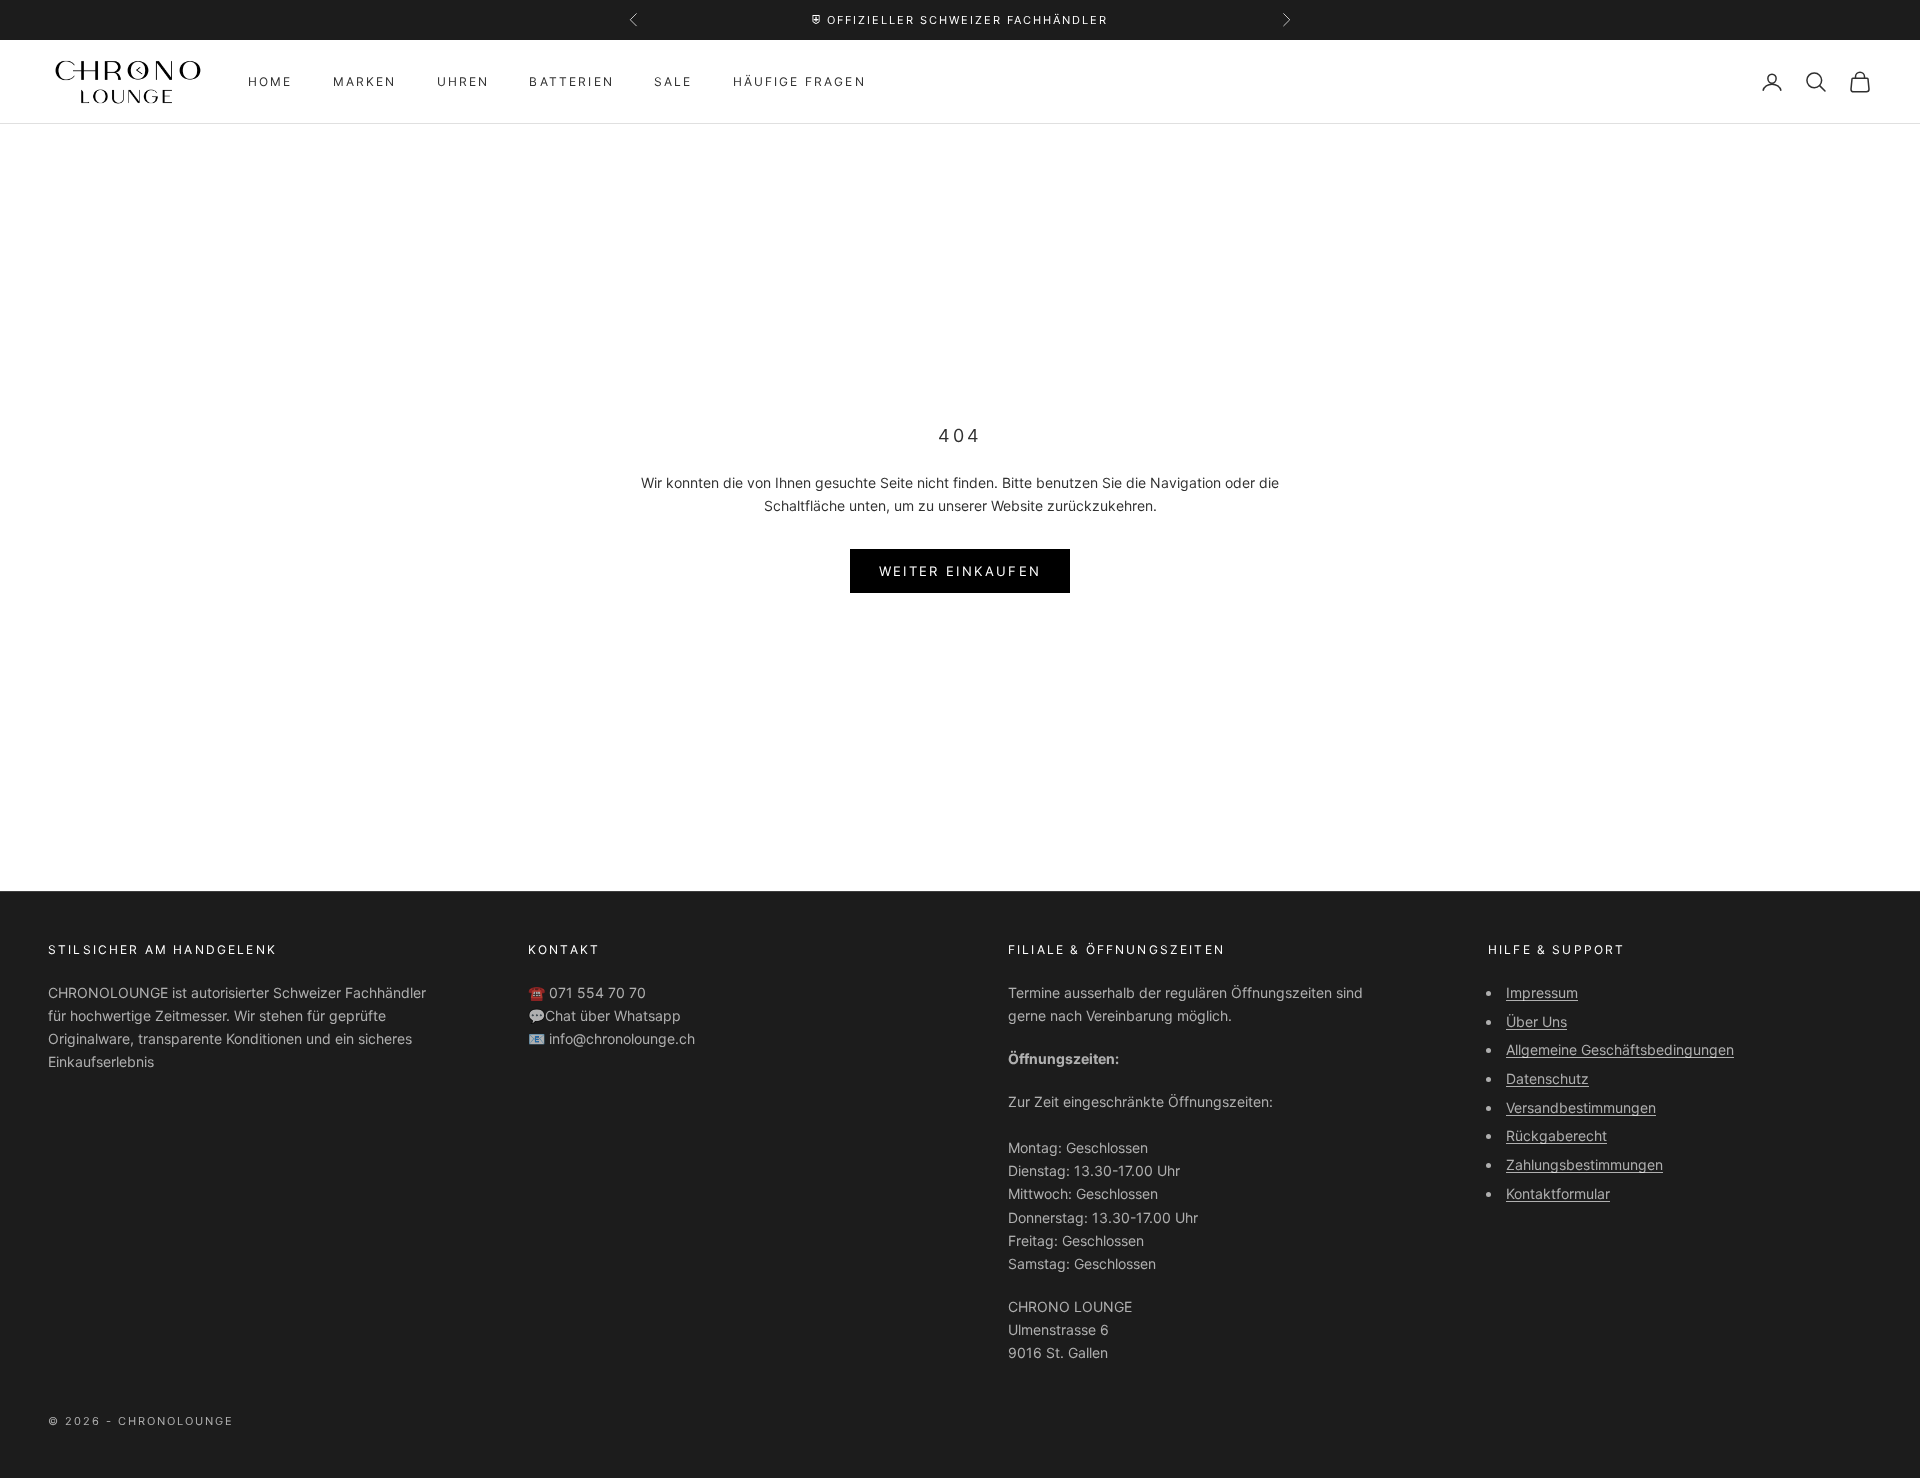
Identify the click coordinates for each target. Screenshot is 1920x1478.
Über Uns (1536, 1021)
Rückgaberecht (1556, 1135)
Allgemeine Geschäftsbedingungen (1620, 1049)
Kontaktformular (1558, 1193)
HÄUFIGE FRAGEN (799, 81)
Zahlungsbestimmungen (1584, 1164)
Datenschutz (1547, 1078)
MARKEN (365, 81)
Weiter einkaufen (960, 571)
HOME (270, 81)
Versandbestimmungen (1581, 1107)
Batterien (571, 81)
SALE (673, 81)
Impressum (1542, 992)
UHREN (463, 81)
